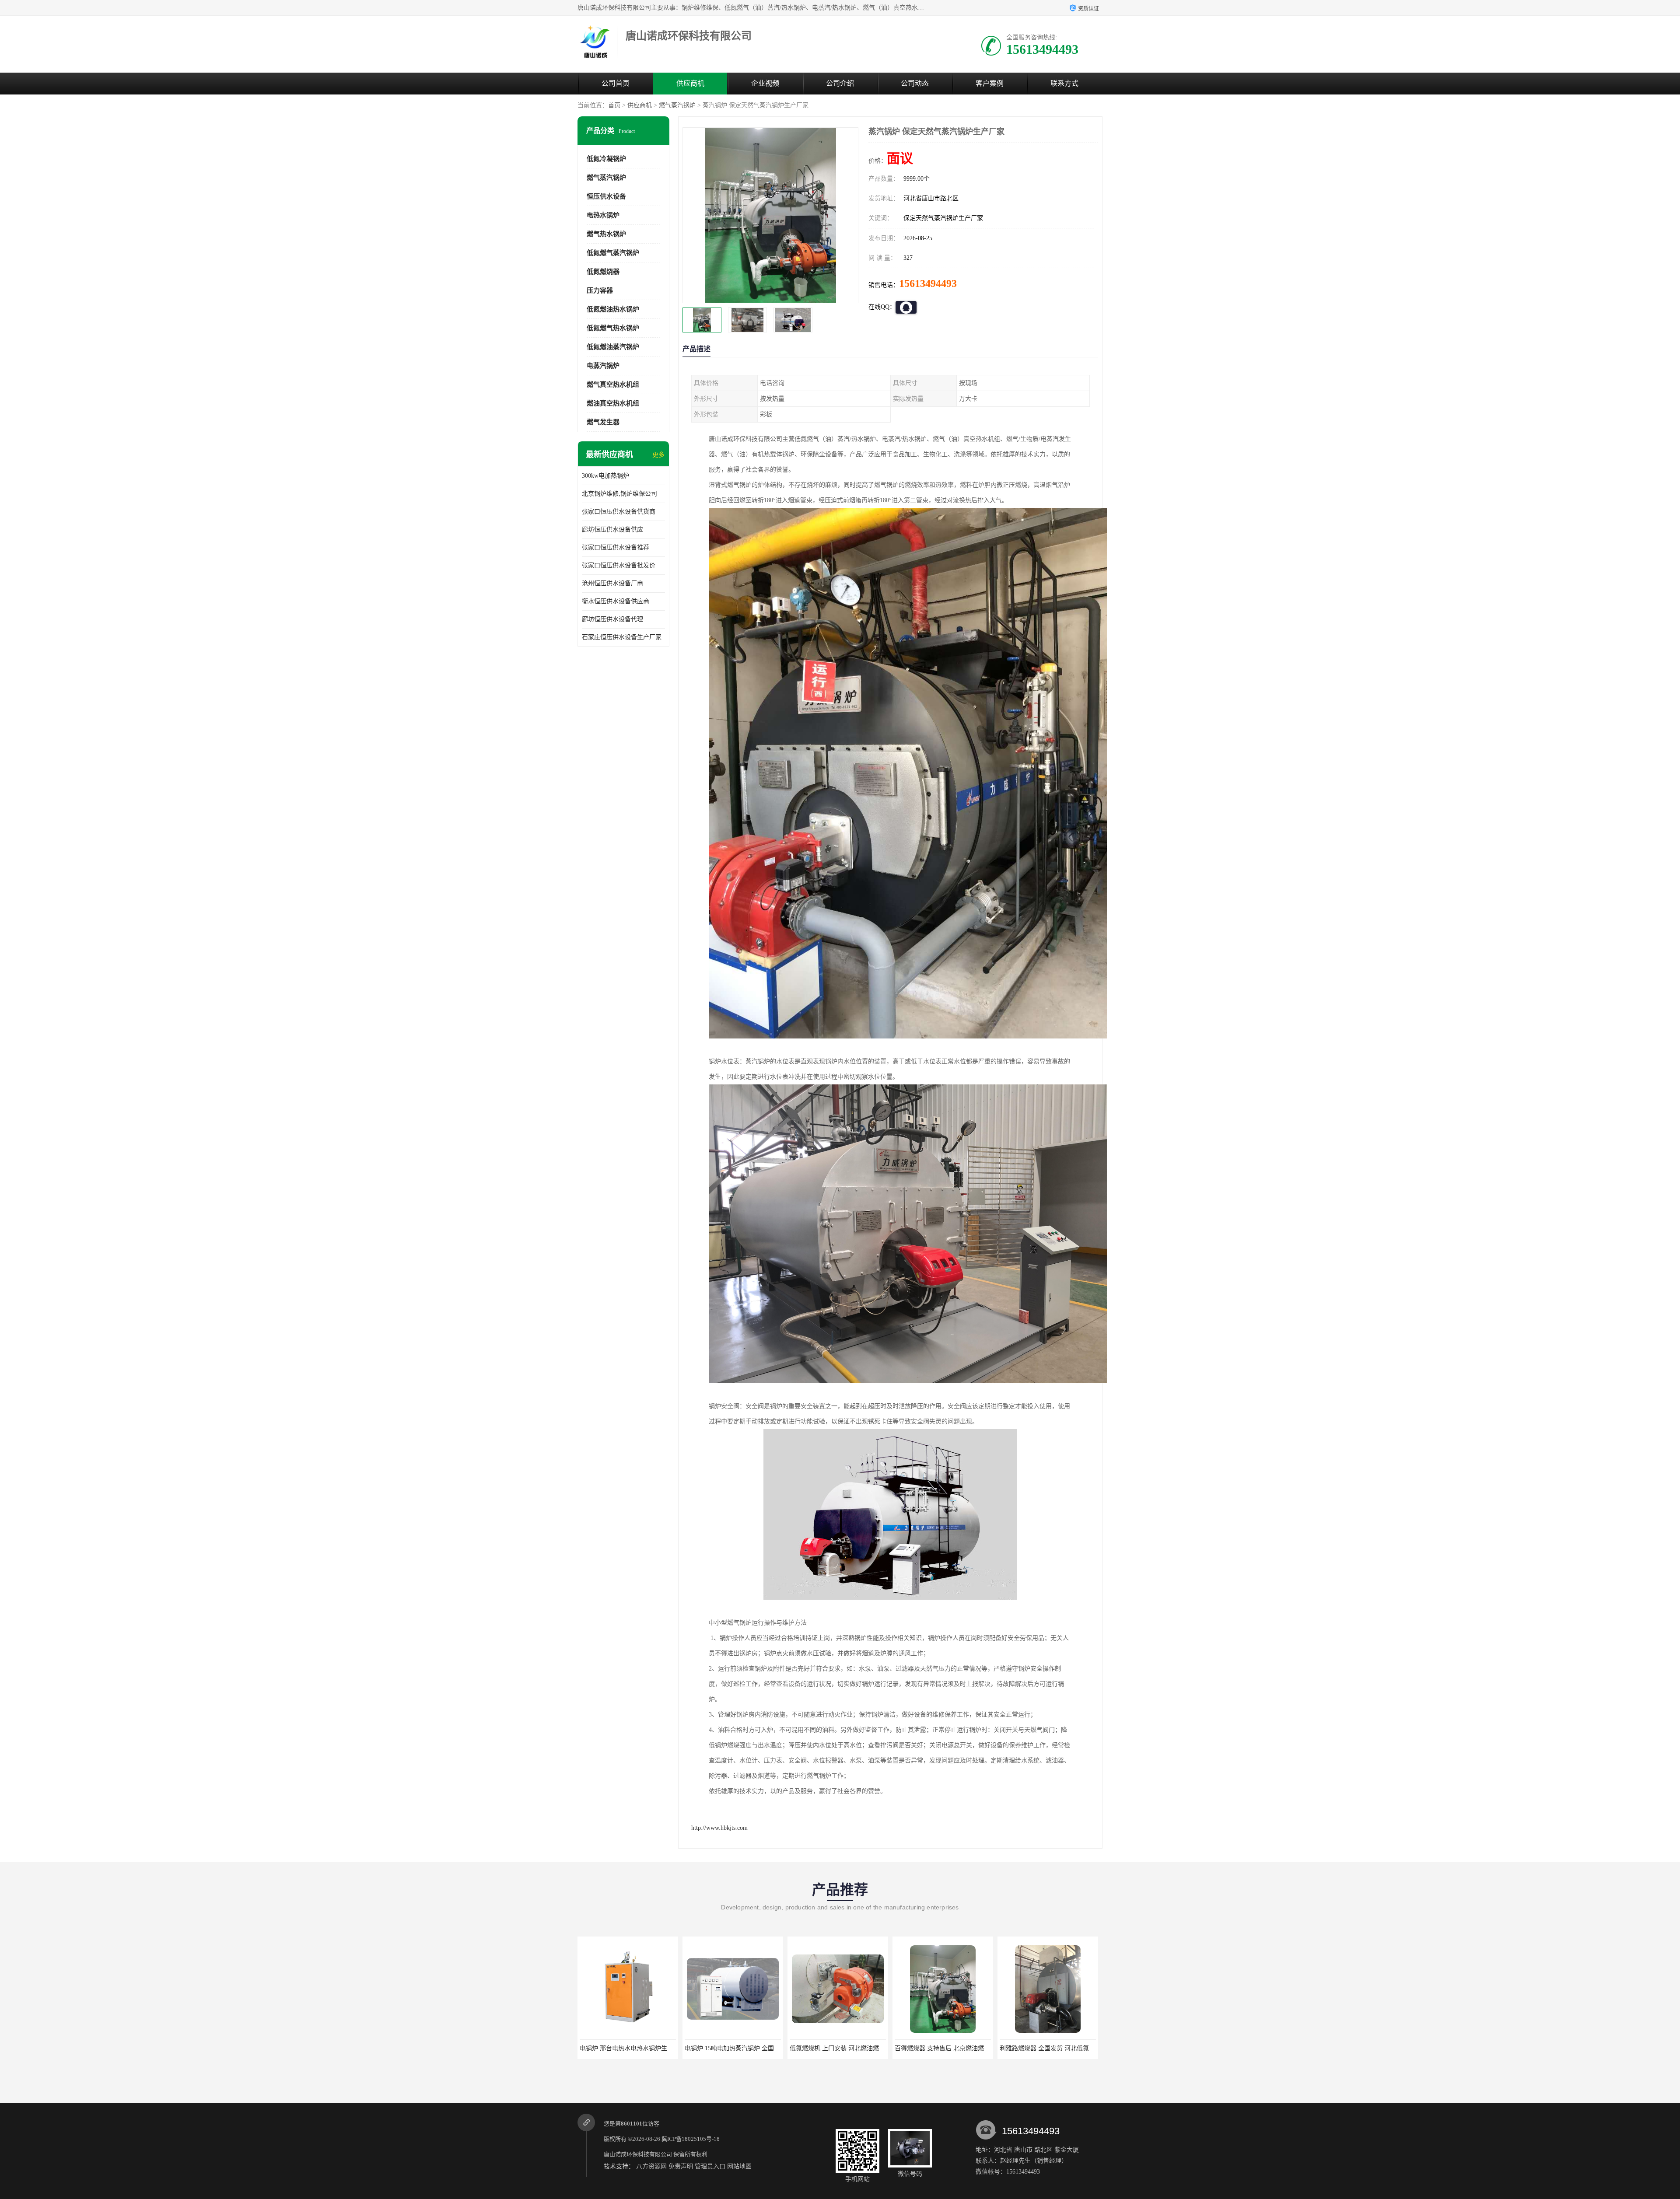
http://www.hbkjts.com (719, 1828)
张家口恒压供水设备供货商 (619, 512)
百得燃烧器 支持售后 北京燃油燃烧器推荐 (746, 2048)
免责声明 (681, 2166)
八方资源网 (651, 2166)
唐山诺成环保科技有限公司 (638, 2154)
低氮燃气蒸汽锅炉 (613, 253)
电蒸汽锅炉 (603, 366)
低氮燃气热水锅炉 (613, 328)
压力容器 (600, 290)
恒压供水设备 (606, 196)
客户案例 (990, 83)
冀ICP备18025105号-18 (691, 2139)
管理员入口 (710, 2166)
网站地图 (739, 2166)
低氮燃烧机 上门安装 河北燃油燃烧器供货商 (644, 2048)
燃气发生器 (603, 422)
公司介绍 (840, 83)
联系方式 (1064, 83)
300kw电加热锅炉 (605, 476)
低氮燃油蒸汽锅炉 (613, 347)
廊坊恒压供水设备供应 (612, 530)
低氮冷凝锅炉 (606, 159)
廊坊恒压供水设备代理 (612, 619)
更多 (658, 455)
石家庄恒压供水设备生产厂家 (622, 637)
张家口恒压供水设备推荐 (616, 547)
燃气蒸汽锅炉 (677, 105)
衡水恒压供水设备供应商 (616, 601)
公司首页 (616, 83)
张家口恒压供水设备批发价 (619, 565)
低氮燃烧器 (603, 272)
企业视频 (765, 83)
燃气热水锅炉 (606, 234)
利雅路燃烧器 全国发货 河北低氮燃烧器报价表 (857, 2048)
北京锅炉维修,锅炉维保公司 (619, 494)
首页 (614, 105)
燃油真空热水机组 (613, 403)
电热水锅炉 (603, 215)
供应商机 (690, 83)
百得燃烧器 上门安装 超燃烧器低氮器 (950, 2048)
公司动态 (915, 83)
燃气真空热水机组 (613, 385)
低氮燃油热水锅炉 (613, 309)
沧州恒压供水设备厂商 (612, 583)
